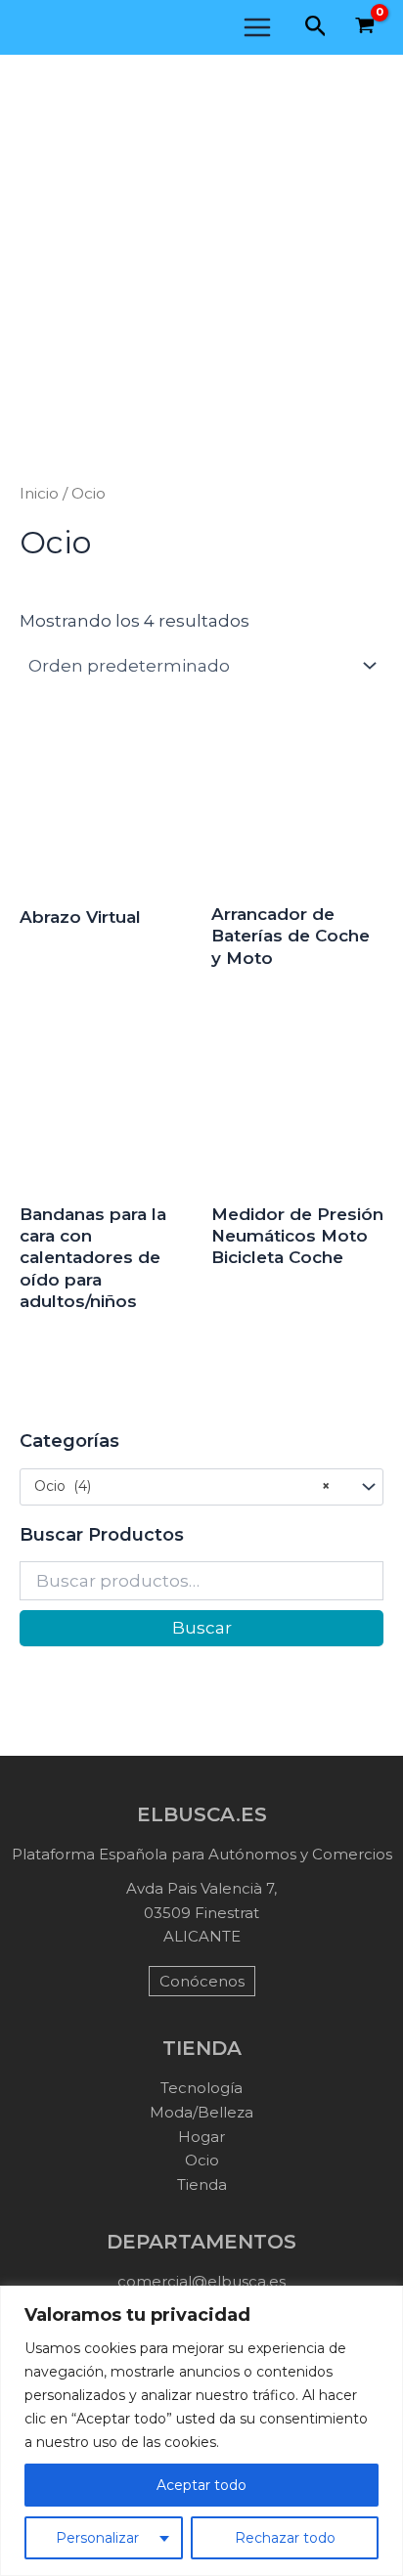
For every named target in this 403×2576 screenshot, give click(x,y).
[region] (201, 2431)
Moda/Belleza (201, 2112)
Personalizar (97, 2538)
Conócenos (202, 1981)
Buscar (202, 1628)
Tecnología (201, 2088)
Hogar (201, 2137)
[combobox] (201, 1487)
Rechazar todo (285, 2538)
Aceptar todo (201, 2485)
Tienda (202, 2184)
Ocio (202, 2160)
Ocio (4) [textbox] (182, 1486)
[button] (316, 27)
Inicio (39, 493)
